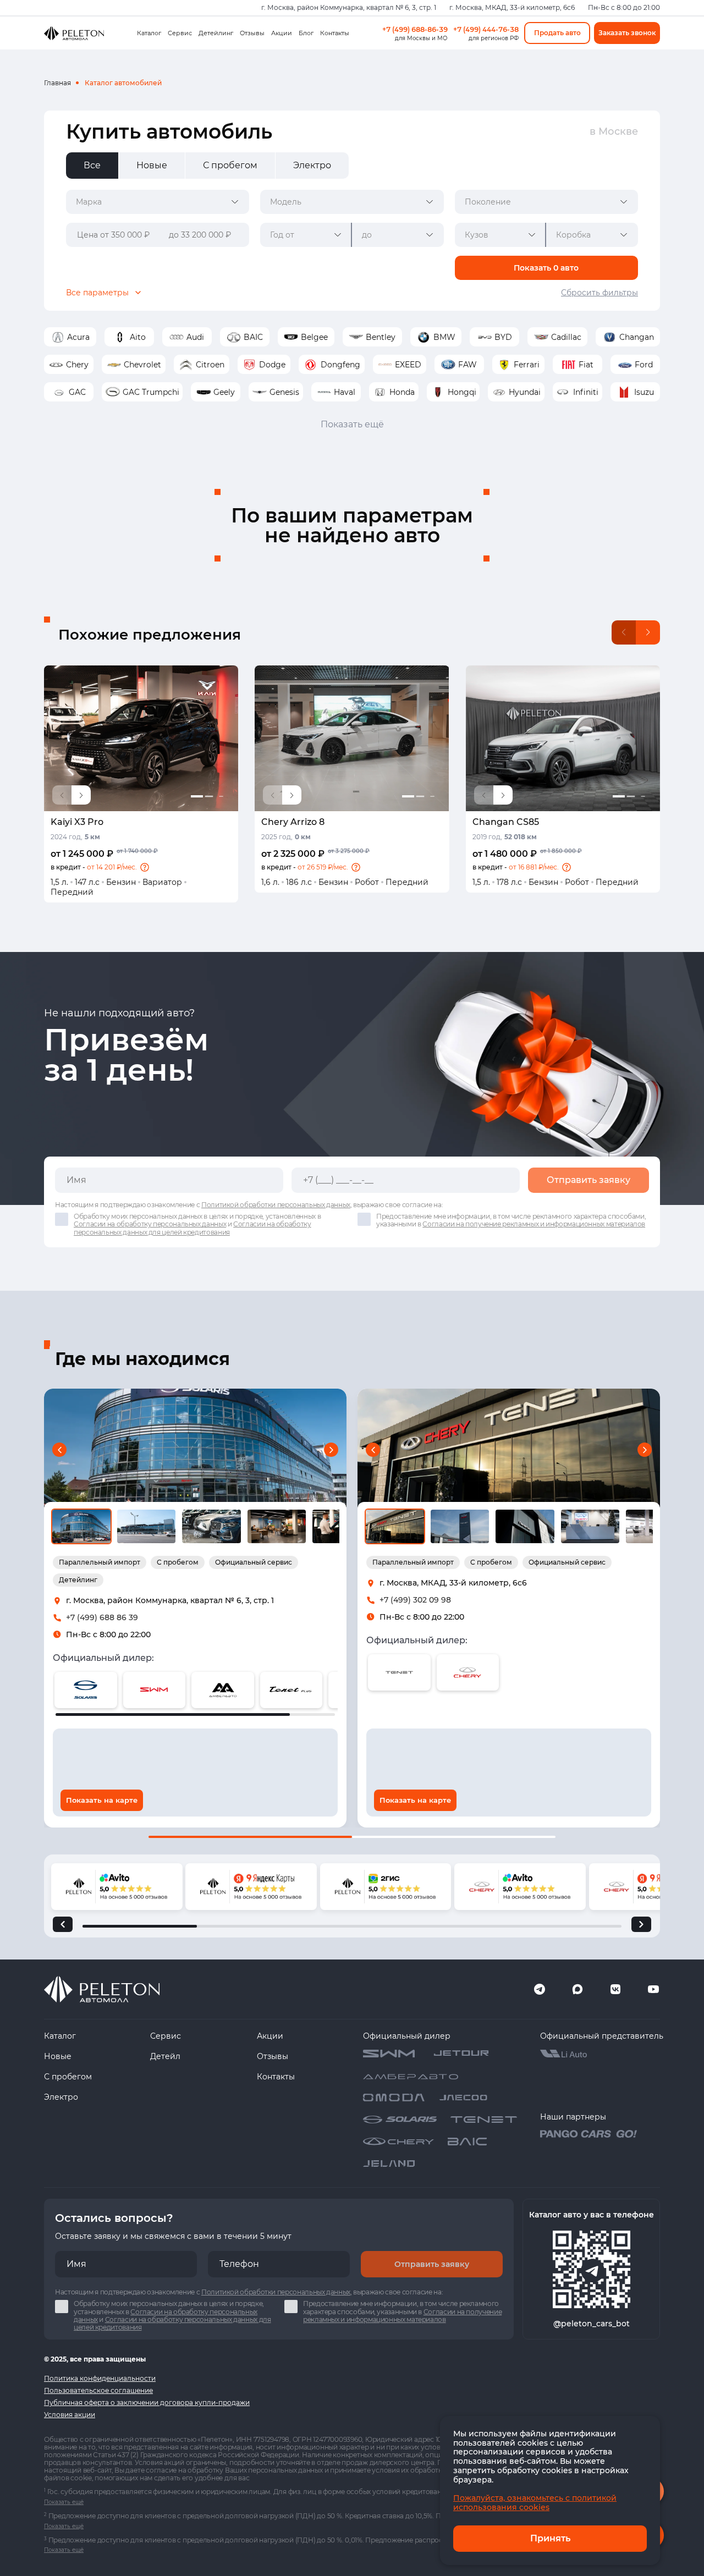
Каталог (149, 33)
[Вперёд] (641, 1924)
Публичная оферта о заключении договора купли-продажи (147, 2402)
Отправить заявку (588, 1180)
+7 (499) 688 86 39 (102, 1617)
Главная (57, 83)
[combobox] (158, 202)
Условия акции (70, 2415)
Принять (550, 2538)
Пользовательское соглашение (98, 2390)
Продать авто (557, 33)
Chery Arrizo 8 (293, 822)
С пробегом (68, 2077)
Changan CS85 (506, 822)
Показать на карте (102, 1800)
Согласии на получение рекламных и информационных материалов (534, 1224)
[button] (145, 867)
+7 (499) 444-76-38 (486, 29)
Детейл (165, 2056)
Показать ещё (352, 424)
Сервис (180, 33)
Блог (306, 33)
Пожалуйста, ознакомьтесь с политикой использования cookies (535, 2503)
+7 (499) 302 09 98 (415, 1600)
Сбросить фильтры (599, 293)
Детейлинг (216, 33)
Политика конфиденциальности (100, 2378)
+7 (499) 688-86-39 (415, 29)
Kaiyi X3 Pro (77, 822)
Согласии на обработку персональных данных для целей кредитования (193, 1228)
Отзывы (252, 33)
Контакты (335, 33)
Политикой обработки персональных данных (276, 1205)
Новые (58, 2056)
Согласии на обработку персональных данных (150, 1224)
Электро (61, 2097)
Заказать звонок (627, 33)
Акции (282, 33)
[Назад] (63, 1924)
